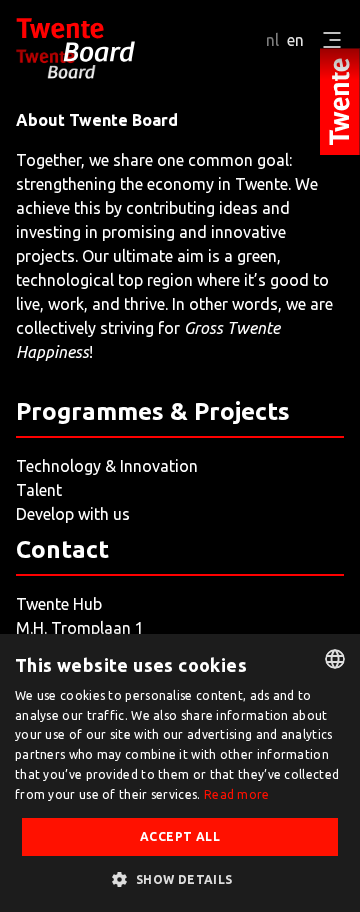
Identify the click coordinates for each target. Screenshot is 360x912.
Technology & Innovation (107, 466)
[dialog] (180, 773)
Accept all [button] (180, 836)
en (295, 40)
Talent (39, 490)
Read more (237, 794)
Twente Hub (59, 604)
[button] (179, 879)
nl (272, 40)
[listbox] (335, 659)
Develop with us (73, 514)
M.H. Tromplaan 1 (80, 628)
